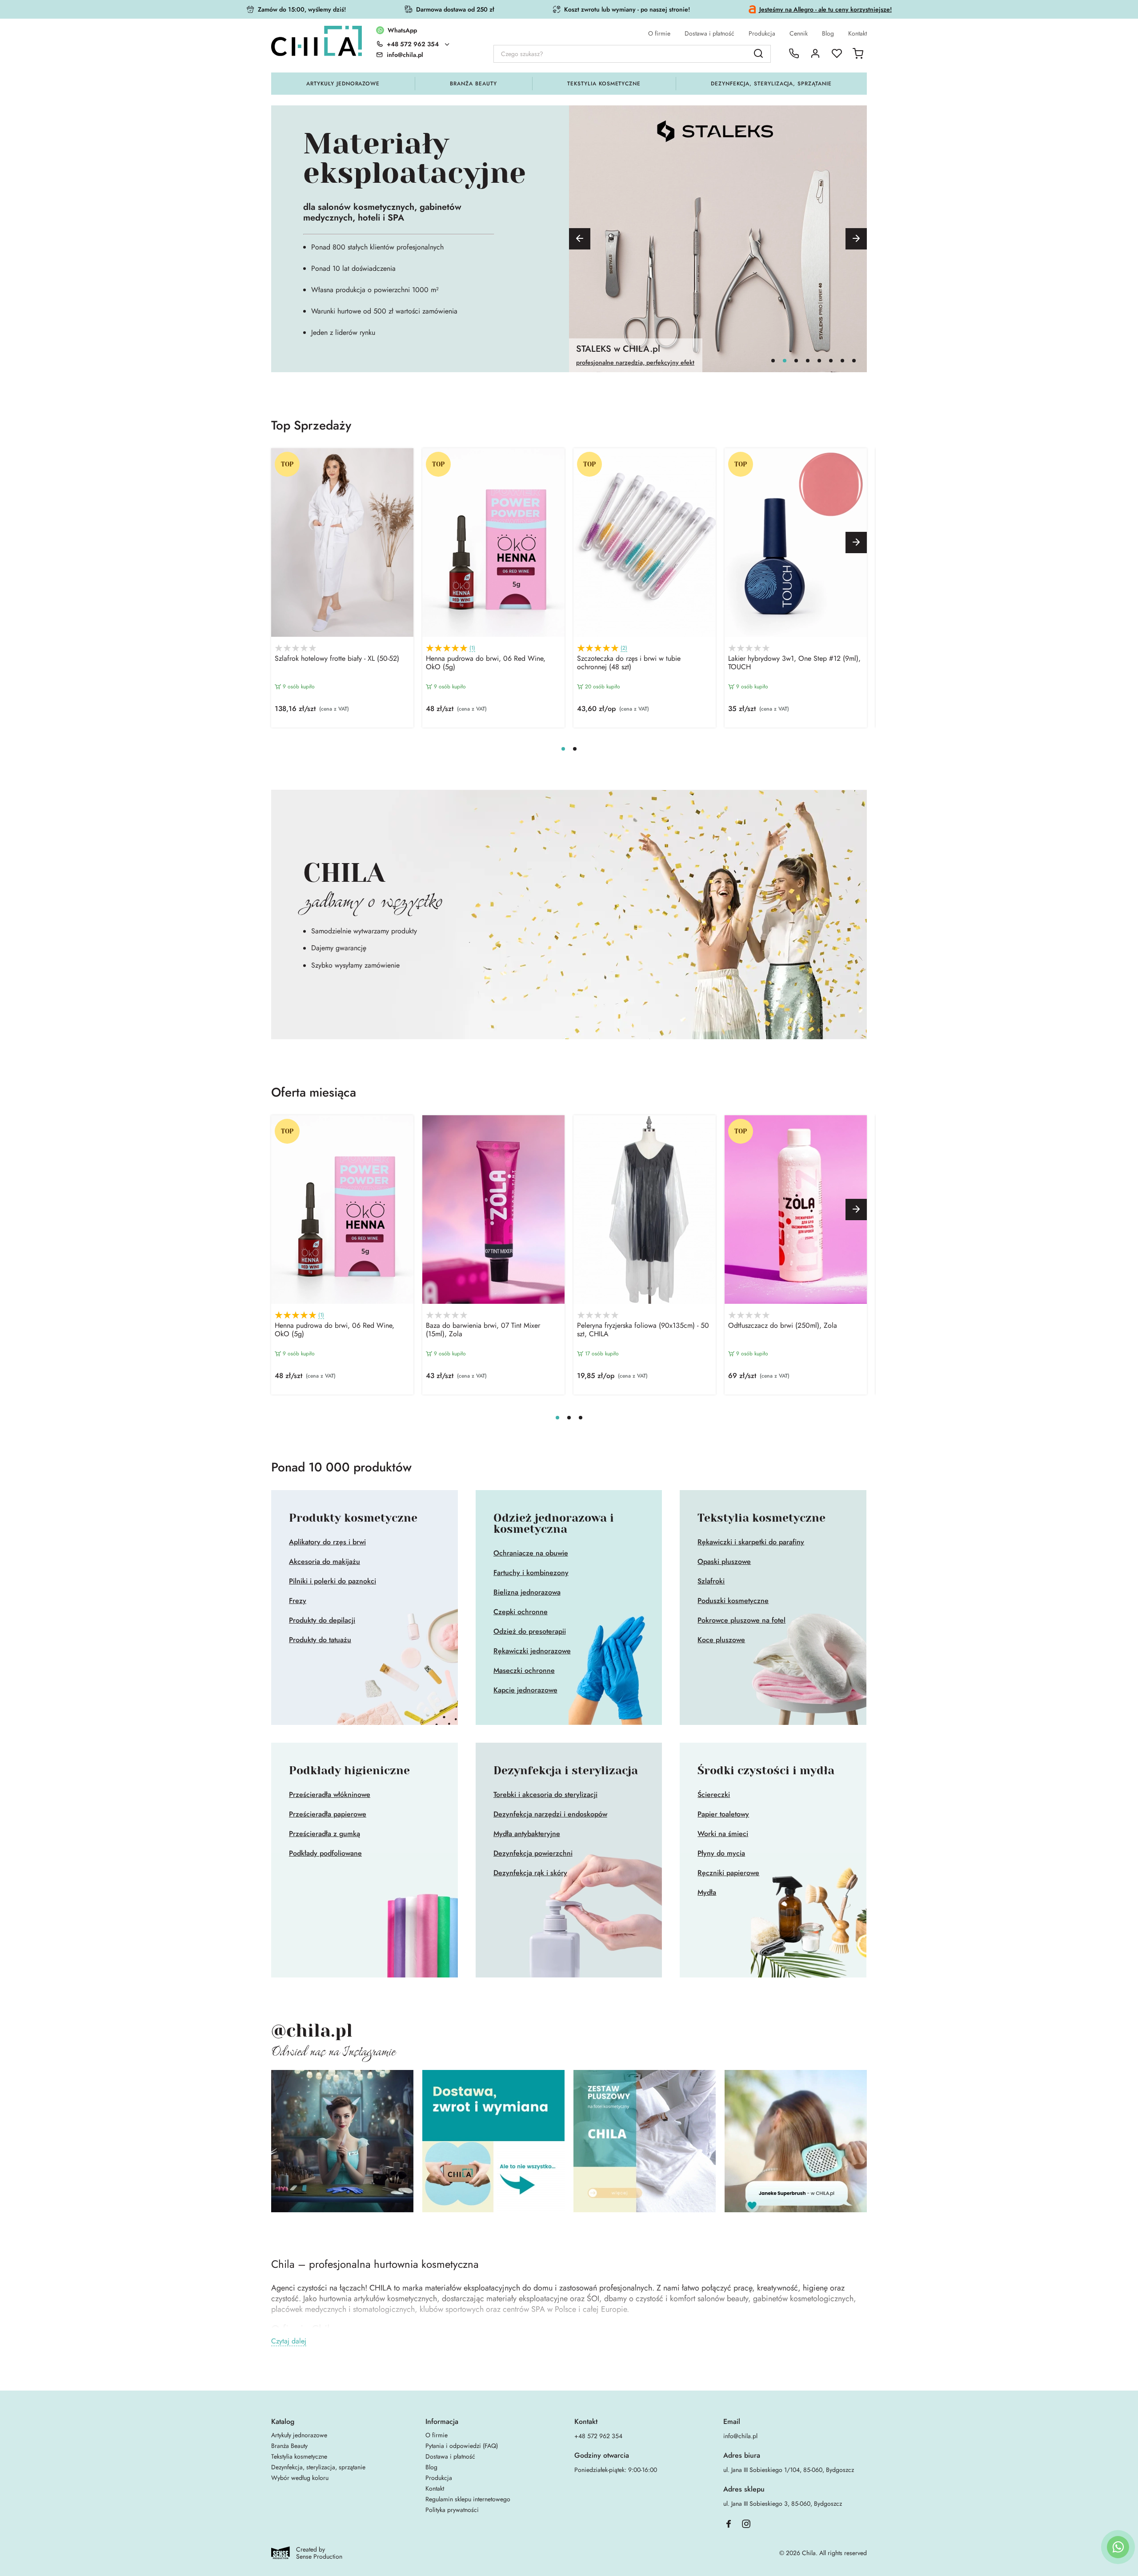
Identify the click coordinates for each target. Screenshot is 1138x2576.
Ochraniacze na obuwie (531, 1553)
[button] (580, 239)
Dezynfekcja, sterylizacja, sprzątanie (771, 84)
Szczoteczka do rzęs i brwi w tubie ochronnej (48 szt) (629, 663)
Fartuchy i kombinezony (531, 1573)
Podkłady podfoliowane (325, 1853)
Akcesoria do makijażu (325, 1562)
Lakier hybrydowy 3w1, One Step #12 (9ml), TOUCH (794, 663)
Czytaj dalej (289, 2341)
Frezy (298, 1601)
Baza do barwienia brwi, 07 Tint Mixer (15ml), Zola (483, 1330)
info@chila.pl (740, 2436)
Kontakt (858, 33)
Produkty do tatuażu (320, 1640)
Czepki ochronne (521, 1612)
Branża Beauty (473, 84)
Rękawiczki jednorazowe (532, 1651)
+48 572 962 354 (413, 44)
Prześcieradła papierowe (328, 1814)
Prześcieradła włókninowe (330, 1795)
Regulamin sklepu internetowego (468, 2499)
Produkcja (762, 33)
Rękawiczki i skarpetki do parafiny (751, 1542)
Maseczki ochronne (524, 1671)
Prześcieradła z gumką (325, 1834)
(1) (472, 648)
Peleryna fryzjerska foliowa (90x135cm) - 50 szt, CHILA (643, 1330)
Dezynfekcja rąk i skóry (530, 1873)
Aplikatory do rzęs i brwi (327, 1542)
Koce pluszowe (721, 1640)
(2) (624, 648)
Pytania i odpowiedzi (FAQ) (462, 2446)
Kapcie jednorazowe (525, 1690)
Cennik (799, 33)
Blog (828, 33)
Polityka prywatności (452, 2510)
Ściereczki (714, 1795)
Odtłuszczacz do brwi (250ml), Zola (783, 1326)
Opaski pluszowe (724, 1562)
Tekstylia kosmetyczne (604, 84)
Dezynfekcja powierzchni (533, 1853)
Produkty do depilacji (322, 1620)
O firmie (659, 33)
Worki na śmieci (723, 1834)
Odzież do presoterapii (530, 1632)
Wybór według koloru (300, 2478)
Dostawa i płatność (709, 33)
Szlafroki (711, 1581)
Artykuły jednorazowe (343, 84)
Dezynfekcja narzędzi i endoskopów (550, 1814)
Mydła (707, 1893)
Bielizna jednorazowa (527, 1592)
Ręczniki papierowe (728, 1873)
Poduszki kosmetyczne (733, 1601)
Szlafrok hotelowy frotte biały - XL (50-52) (337, 659)
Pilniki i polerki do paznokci (333, 1581)
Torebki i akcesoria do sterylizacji (545, 1795)
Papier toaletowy (723, 1814)
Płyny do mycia (721, 1853)
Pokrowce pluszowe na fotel (741, 1620)
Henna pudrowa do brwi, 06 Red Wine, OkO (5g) (486, 663)
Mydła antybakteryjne (527, 1834)
